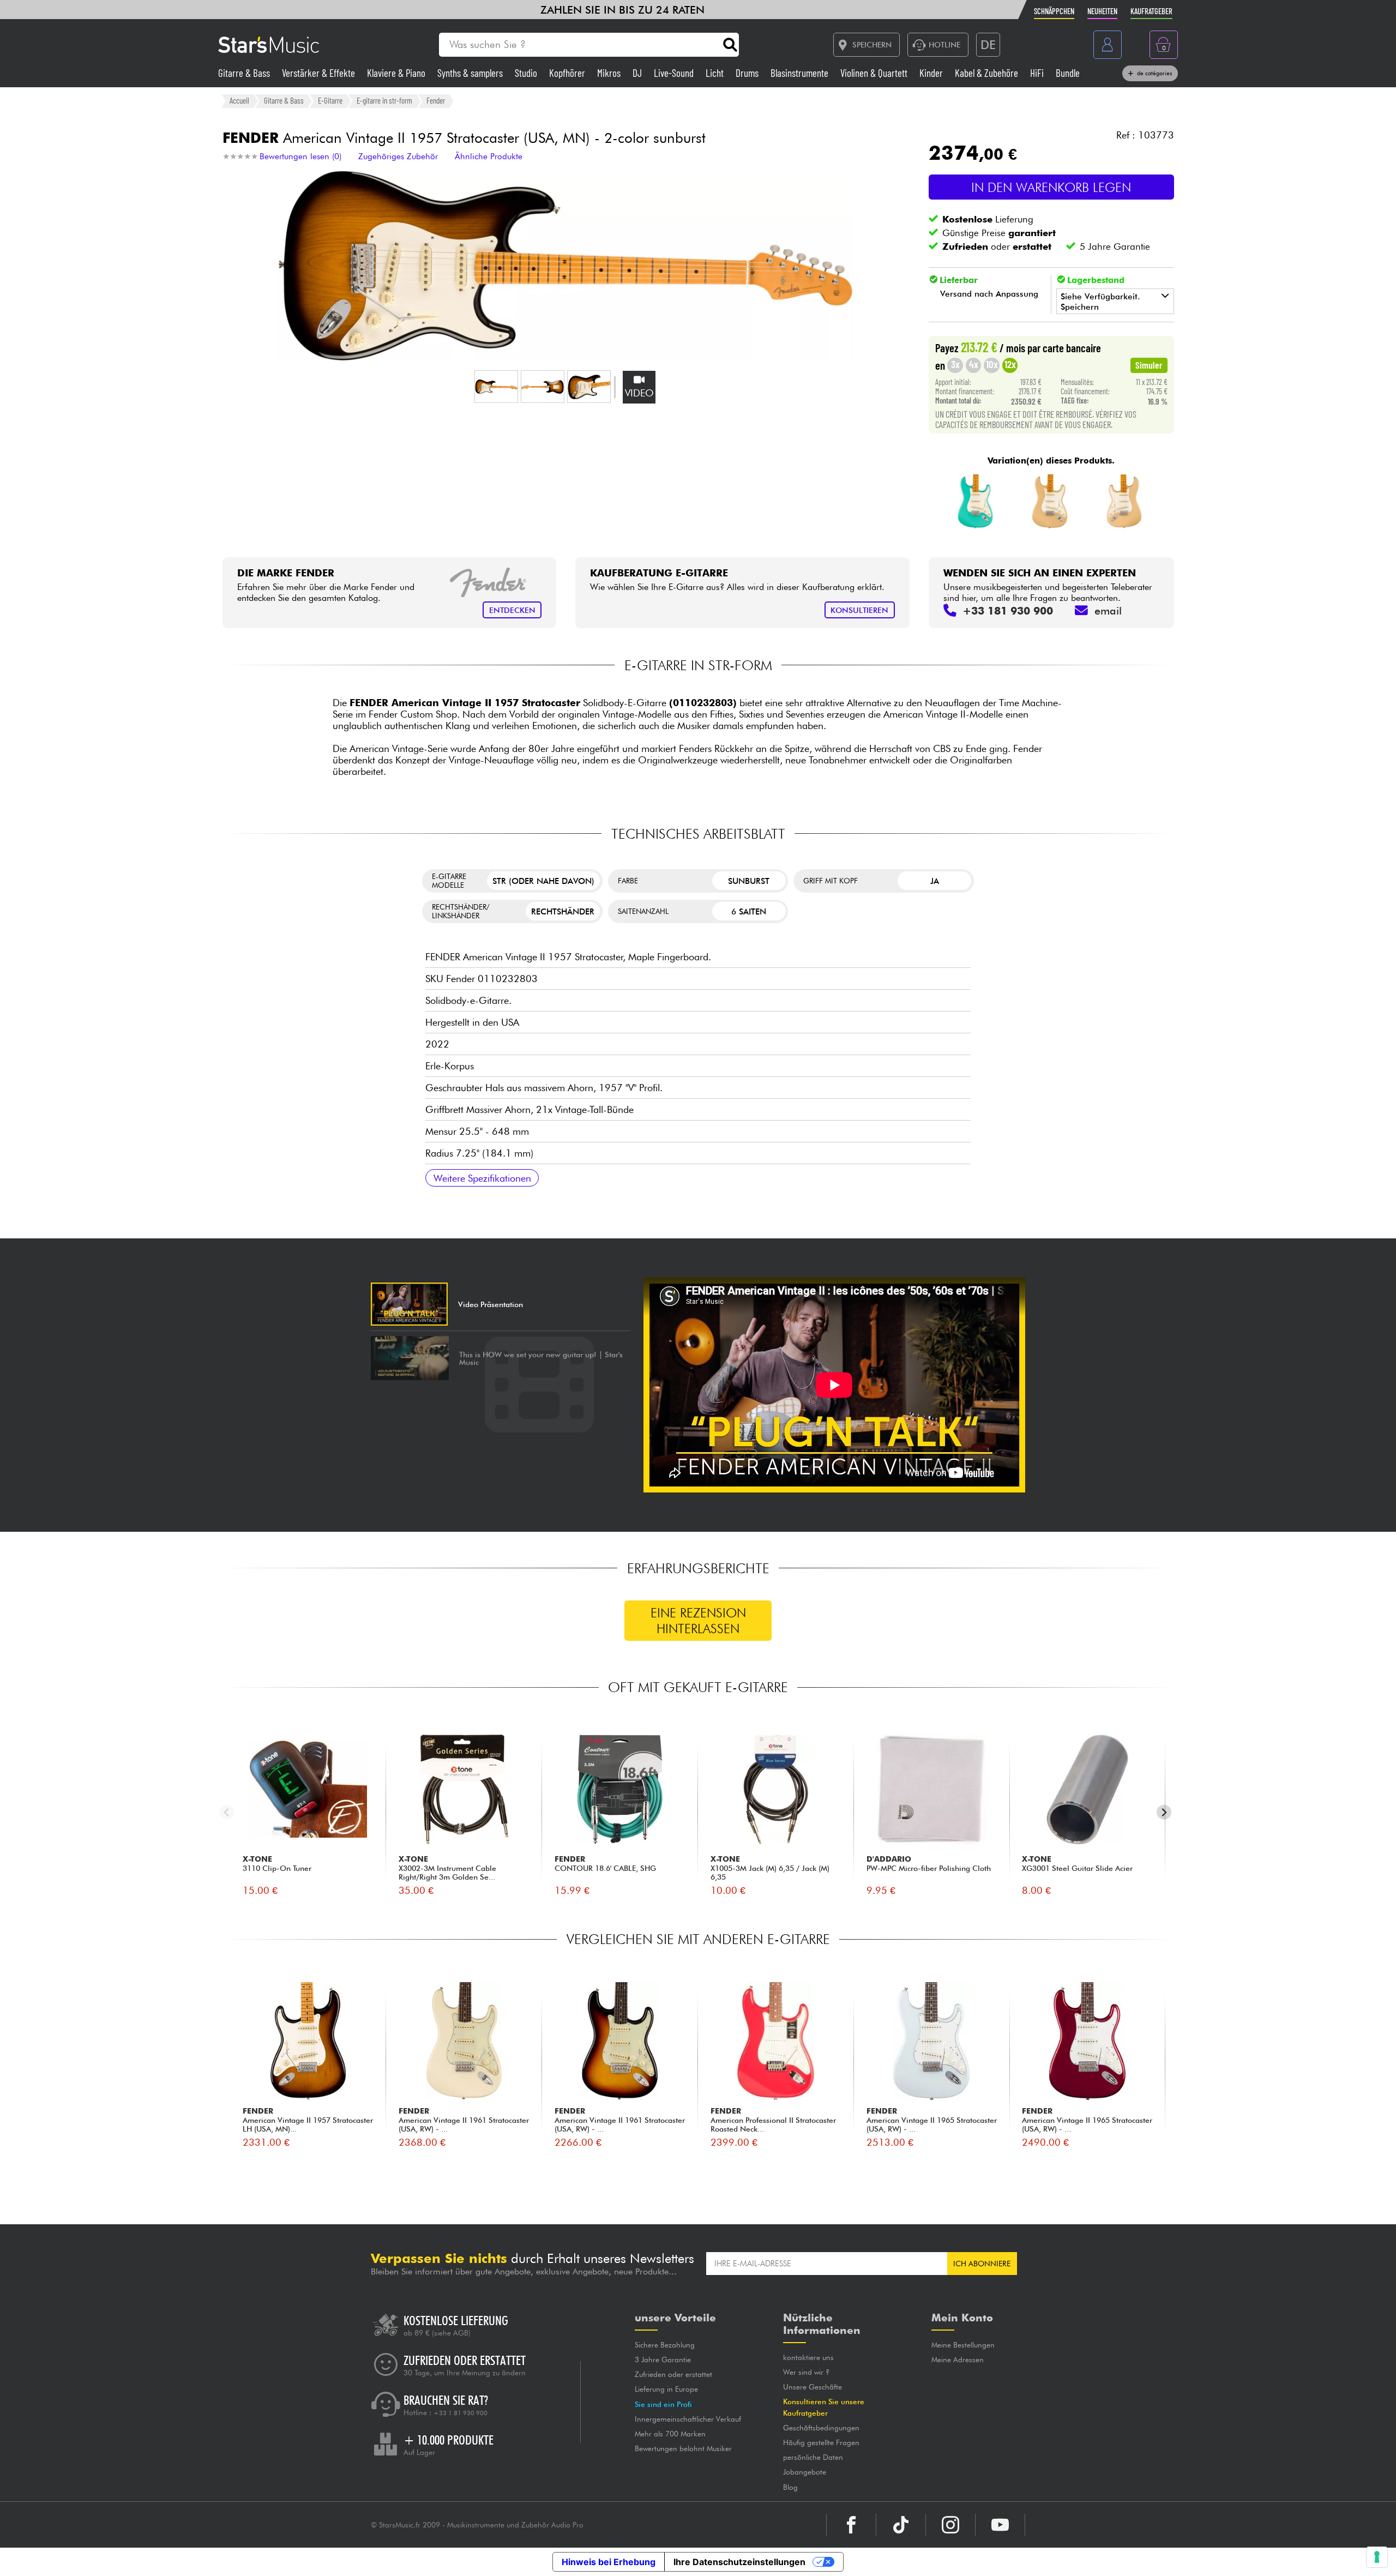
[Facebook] (851, 2525)
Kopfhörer (568, 73)
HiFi (1038, 73)
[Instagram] (950, 2525)
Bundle (1068, 73)
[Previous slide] (227, 1812)
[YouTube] (1000, 2525)
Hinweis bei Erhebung (609, 2562)
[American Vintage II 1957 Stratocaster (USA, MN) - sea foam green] (976, 502)
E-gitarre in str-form (384, 100)
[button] (496, 387)
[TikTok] (901, 2525)
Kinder (932, 73)
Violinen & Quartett (875, 73)
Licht (716, 73)
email (1108, 611)
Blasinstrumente (801, 73)
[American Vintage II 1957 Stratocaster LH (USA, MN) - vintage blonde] (1124, 502)
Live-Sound (675, 73)
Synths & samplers (471, 73)
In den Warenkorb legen (1051, 187)
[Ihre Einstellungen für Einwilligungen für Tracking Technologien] (1377, 2557)
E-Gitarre (330, 100)
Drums (748, 73)
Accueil (239, 100)
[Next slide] (1164, 1812)
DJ (638, 73)
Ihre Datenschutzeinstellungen (739, 2562)
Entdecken (512, 610)
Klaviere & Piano (397, 73)
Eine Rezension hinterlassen (698, 1621)
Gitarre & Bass (245, 73)
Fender (436, 100)
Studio (527, 73)
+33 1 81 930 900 (461, 2413)
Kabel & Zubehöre (988, 73)
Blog (790, 2487)
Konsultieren (859, 610)
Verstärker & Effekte (320, 73)
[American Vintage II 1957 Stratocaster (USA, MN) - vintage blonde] (1050, 502)
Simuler (1149, 365)
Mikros (610, 73)
